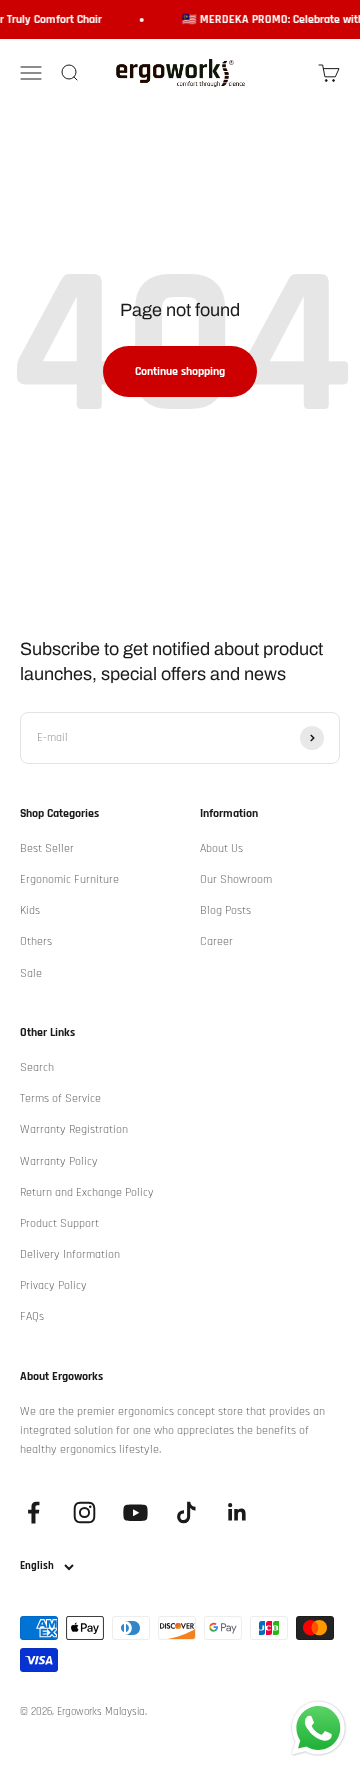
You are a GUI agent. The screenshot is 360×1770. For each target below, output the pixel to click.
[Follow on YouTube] (135, 1512)
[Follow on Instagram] (84, 1512)
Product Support (59, 1223)
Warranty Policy (59, 1161)
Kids (30, 910)
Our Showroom (236, 879)
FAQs (32, 1316)
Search (37, 1067)
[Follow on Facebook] (33, 1512)
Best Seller (47, 848)
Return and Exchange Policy (87, 1192)
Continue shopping (180, 371)
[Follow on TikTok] (186, 1512)
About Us (221, 848)
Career (216, 941)
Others (36, 941)
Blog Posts (225, 910)
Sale (31, 973)
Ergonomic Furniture (69, 879)
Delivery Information (70, 1254)
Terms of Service (60, 1098)
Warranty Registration (74, 1129)
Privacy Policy (53, 1285)
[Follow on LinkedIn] (237, 1512)
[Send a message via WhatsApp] (318, 1728)
